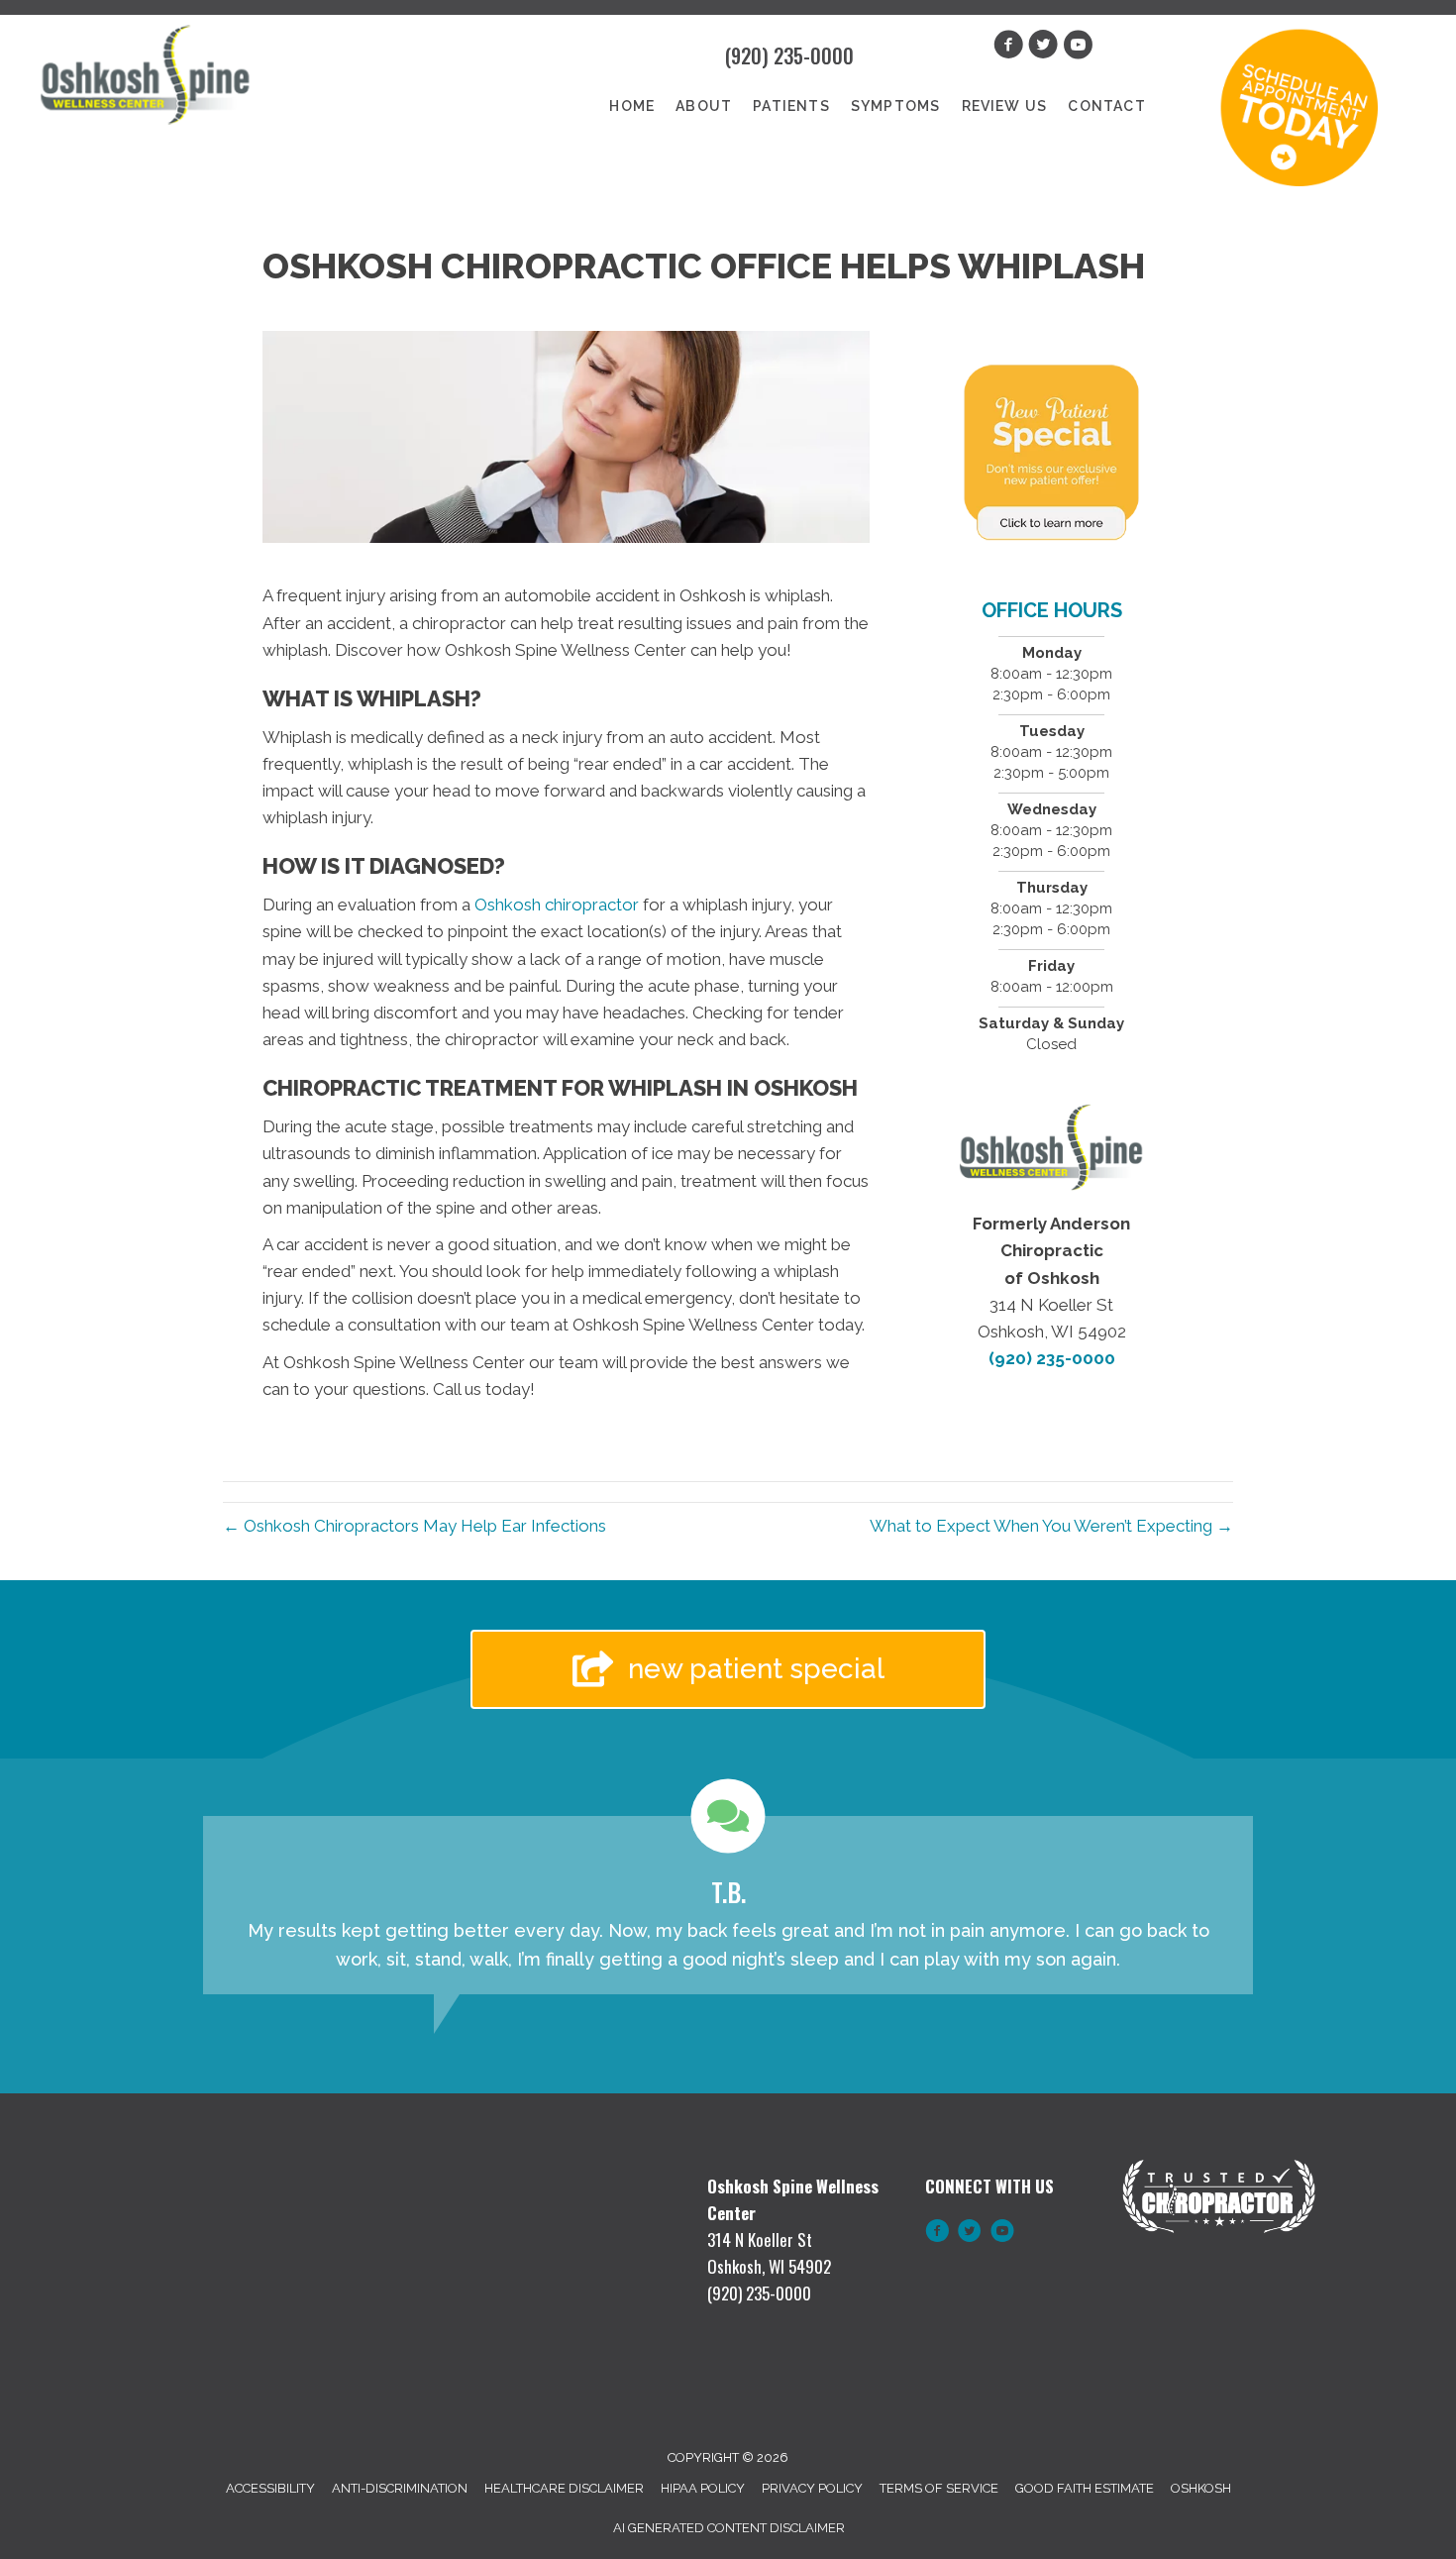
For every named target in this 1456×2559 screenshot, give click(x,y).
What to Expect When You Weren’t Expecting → (1051, 1526)
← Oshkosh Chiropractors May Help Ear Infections (415, 1526)
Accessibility (270, 2488)
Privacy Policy (812, 2488)
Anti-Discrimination (400, 2488)
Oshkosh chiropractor (555, 905)
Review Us (1005, 106)
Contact (1106, 106)
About (704, 106)
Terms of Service (939, 2488)
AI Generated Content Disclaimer (729, 2528)
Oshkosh (1201, 2488)
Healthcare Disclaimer (564, 2488)
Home (632, 106)
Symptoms (896, 106)
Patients (791, 106)
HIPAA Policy (703, 2488)
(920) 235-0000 (789, 55)
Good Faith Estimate (1085, 2488)
